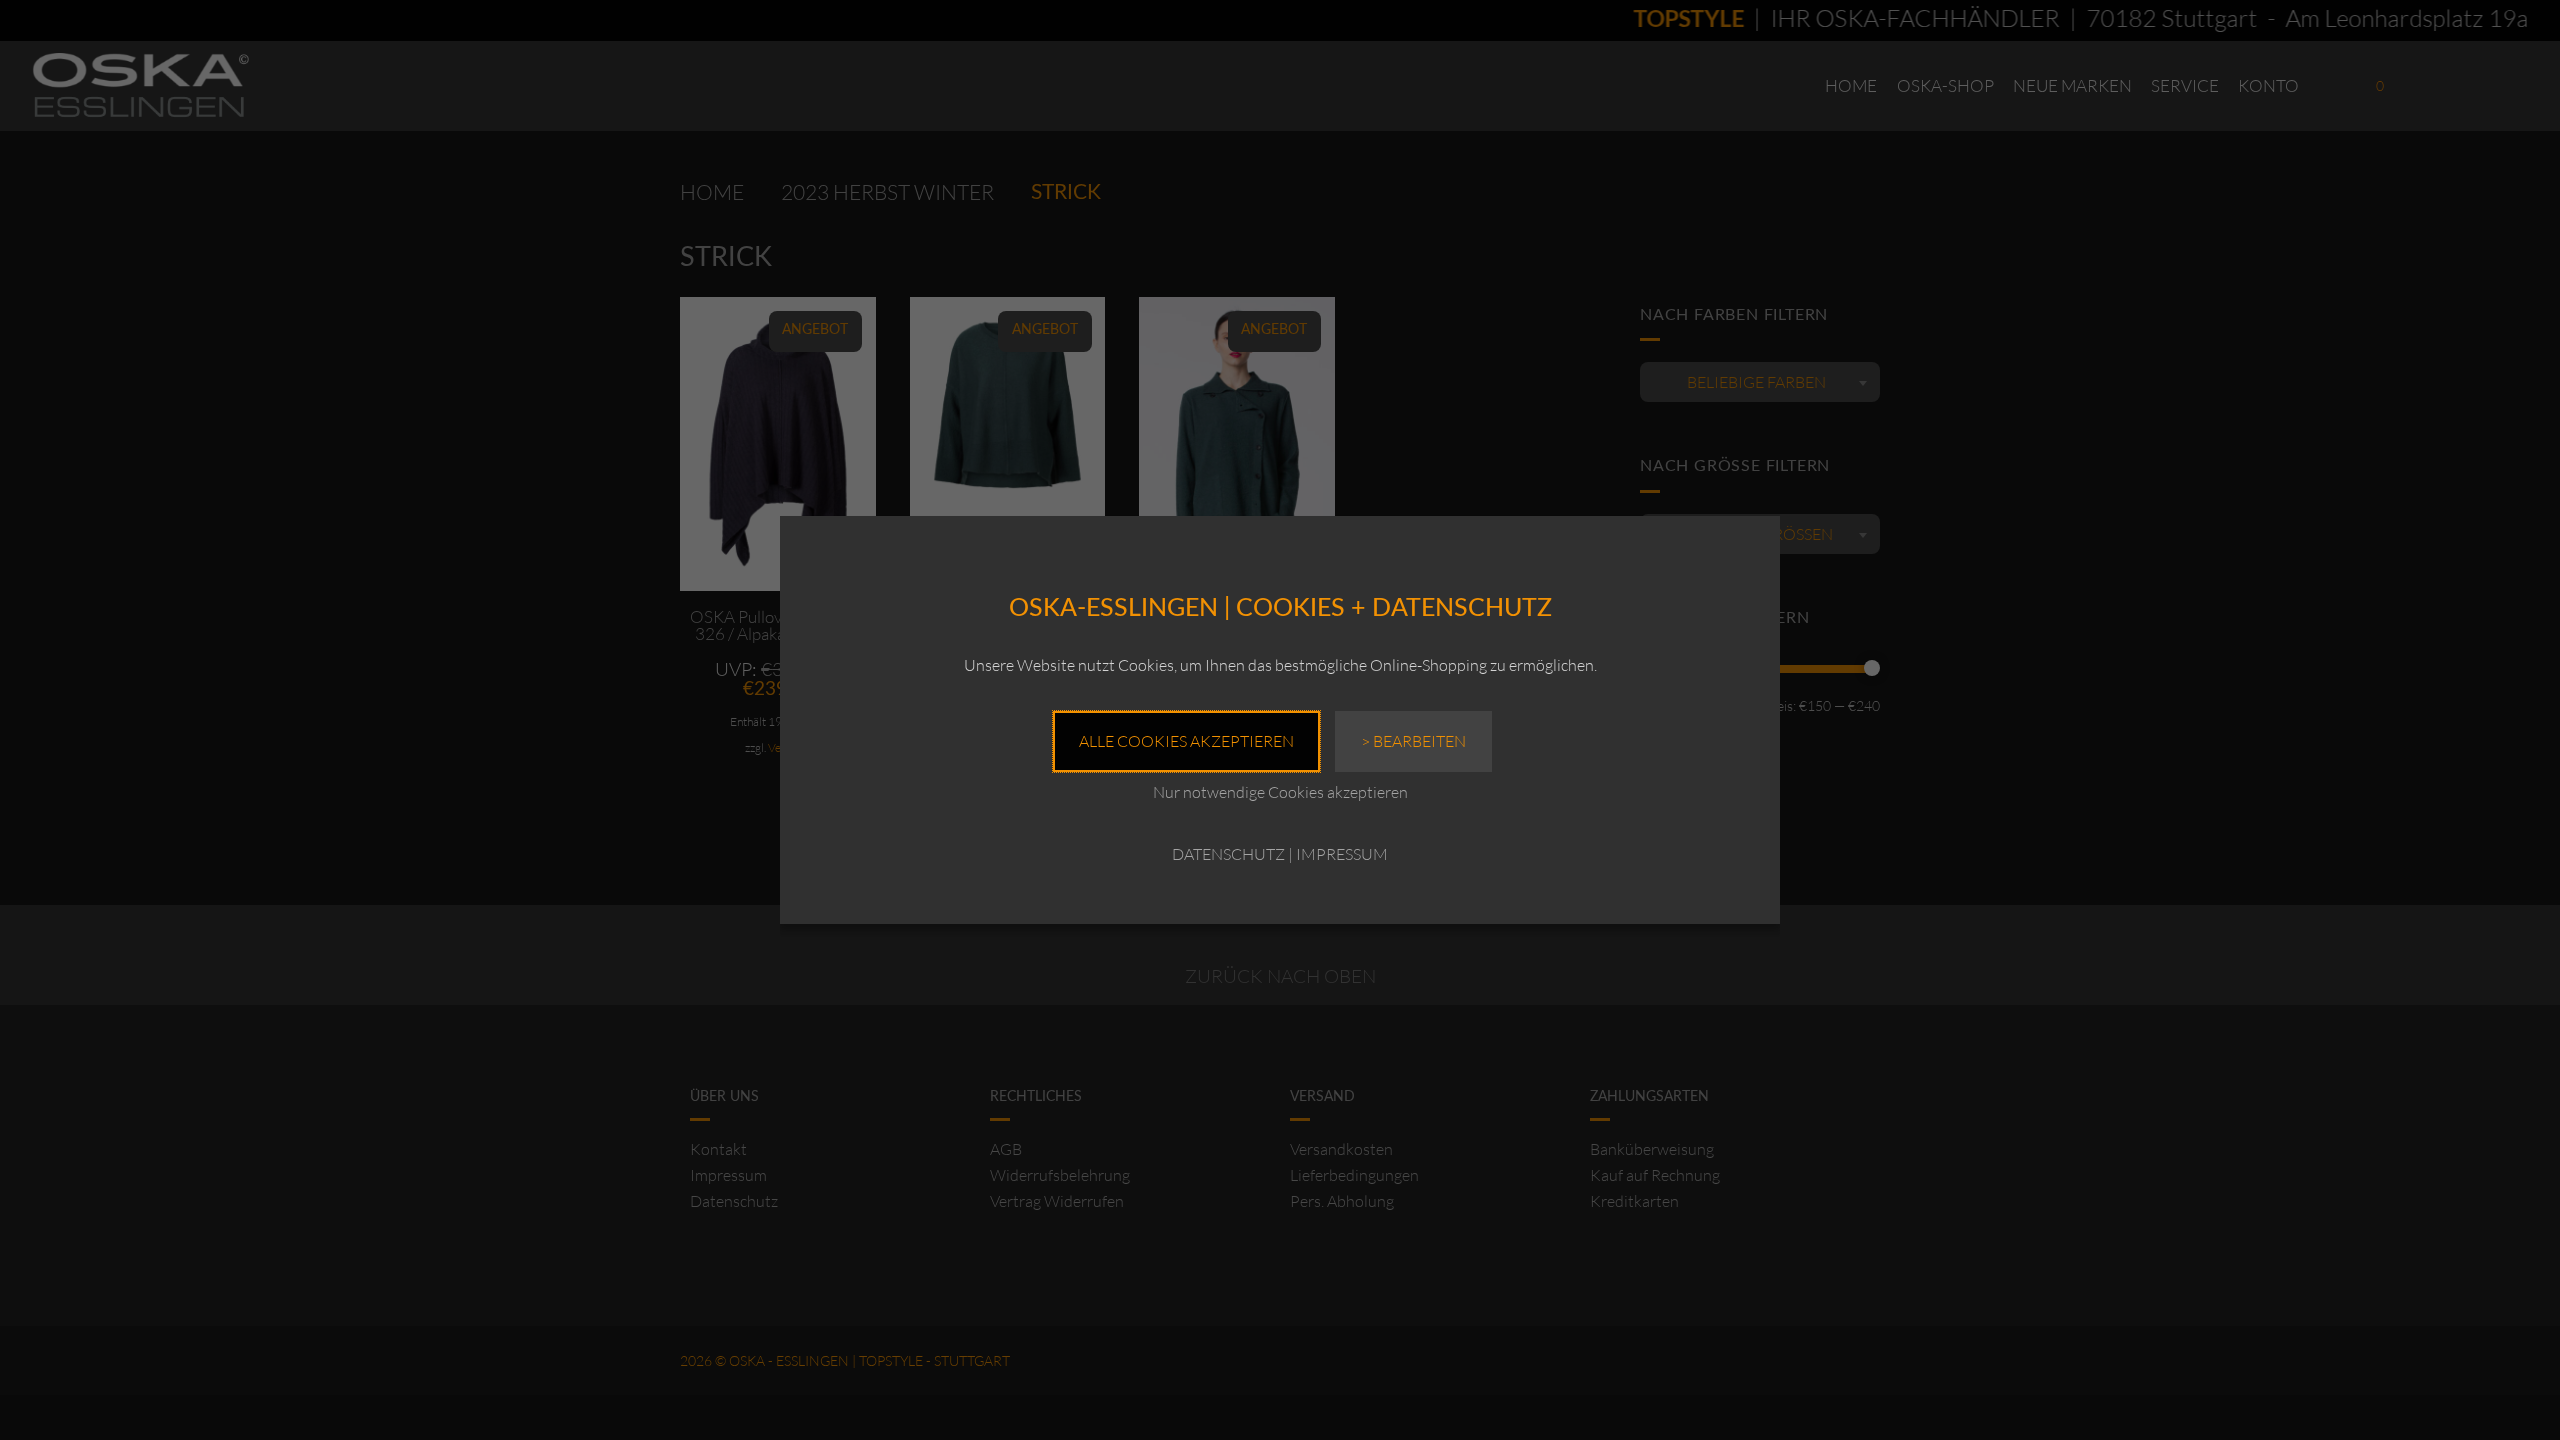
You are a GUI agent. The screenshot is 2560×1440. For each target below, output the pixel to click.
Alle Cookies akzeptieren (1186, 741)
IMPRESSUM (1342, 854)
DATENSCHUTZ (1228, 854)
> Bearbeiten (1413, 741)
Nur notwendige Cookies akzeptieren (1280, 792)
